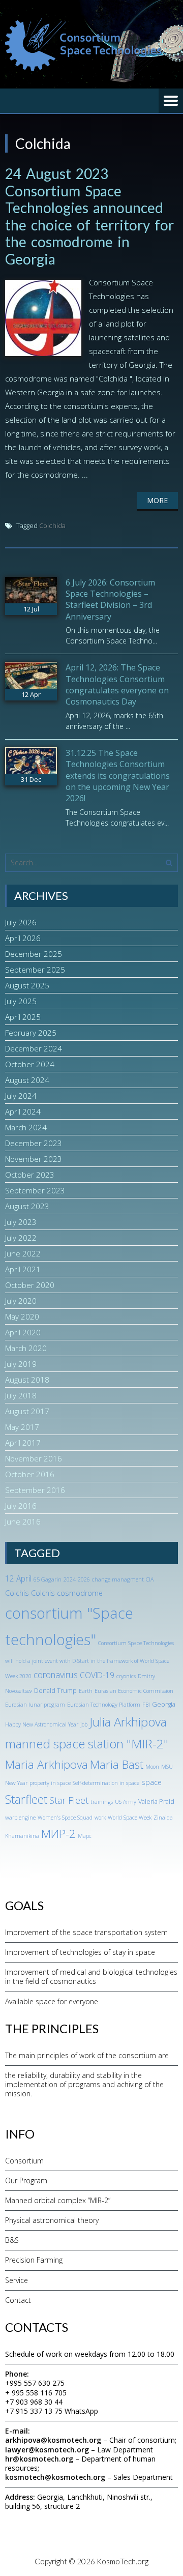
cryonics (126, 1676)
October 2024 (30, 1064)
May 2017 (22, 1427)
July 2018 (21, 1395)
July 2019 (21, 1364)
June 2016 (23, 1521)
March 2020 (26, 1348)
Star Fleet (69, 1800)
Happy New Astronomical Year (42, 1724)
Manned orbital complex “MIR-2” (58, 2200)
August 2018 (27, 1380)
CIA (150, 1579)
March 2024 (26, 1127)
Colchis (17, 1593)
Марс (85, 1836)
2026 (84, 1579)
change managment (118, 1579)
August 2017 (27, 1411)
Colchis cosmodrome (67, 1593)
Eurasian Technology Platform (104, 1705)
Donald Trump (55, 1690)
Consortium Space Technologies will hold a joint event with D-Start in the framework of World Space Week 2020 (89, 1660)
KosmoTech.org (123, 2561)
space (151, 1782)
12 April (18, 1578)
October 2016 (30, 1474)
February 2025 (31, 1033)
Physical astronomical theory (52, 2220)
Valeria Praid (156, 1801)
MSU (167, 1767)
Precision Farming (34, 2260)
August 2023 (27, 1206)
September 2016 (35, 1490)
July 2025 (21, 1001)
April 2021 (23, 1269)
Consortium (24, 2161)
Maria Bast (117, 1764)
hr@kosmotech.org (39, 2459)
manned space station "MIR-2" (87, 1744)
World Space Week (130, 1818)
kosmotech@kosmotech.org (55, 2477)
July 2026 (21, 922)
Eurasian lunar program (35, 1705)
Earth (86, 1691)
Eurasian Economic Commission (134, 1691)
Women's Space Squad (65, 1818)
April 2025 (23, 1017)
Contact (18, 2300)
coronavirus (56, 1675)
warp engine (20, 1818)
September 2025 (35, 970)
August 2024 (27, 1080)
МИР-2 (58, 1834)
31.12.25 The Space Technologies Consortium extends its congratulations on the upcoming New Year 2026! (118, 776)
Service (17, 2280)
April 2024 (23, 1111)
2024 (70, 1579)
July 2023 (21, 1222)
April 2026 (23, 938)
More (157, 500)
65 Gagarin (48, 1579)
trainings (102, 1802)
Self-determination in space (106, 1783)
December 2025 (34, 954)
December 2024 (34, 1048)
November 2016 (34, 1458)
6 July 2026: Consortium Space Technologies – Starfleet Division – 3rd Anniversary (110, 599)
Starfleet (26, 1799)
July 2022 (21, 1238)
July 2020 (21, 1301)
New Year (16, 1783)
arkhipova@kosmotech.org (53, 2440)
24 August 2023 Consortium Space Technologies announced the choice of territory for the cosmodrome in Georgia (89, 216)
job (84, 1724)
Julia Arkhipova (128, 1722)
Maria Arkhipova (47, 1764)
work (100, 1818)
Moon (152, 1767)
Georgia (164, 1704)
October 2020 (30, 1285)
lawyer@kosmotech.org (47, 2450)
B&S (12, 2240)
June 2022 (23, 1253)
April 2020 (23, 1332)
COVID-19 (97, 1675)
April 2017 (23, 1443)
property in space (50, 1783)
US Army (126, 1802)
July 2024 (21, 1096)
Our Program (26, 2180)
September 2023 (35, 1190)
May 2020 (22, 1316)
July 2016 (21, 1506)
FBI (146, 1705)
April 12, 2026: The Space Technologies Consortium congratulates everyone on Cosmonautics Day (117, 684)
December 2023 (34, 1143)
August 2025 (27, 985)
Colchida (52, 525)
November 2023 (34, 1159)
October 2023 (30, 1175)
